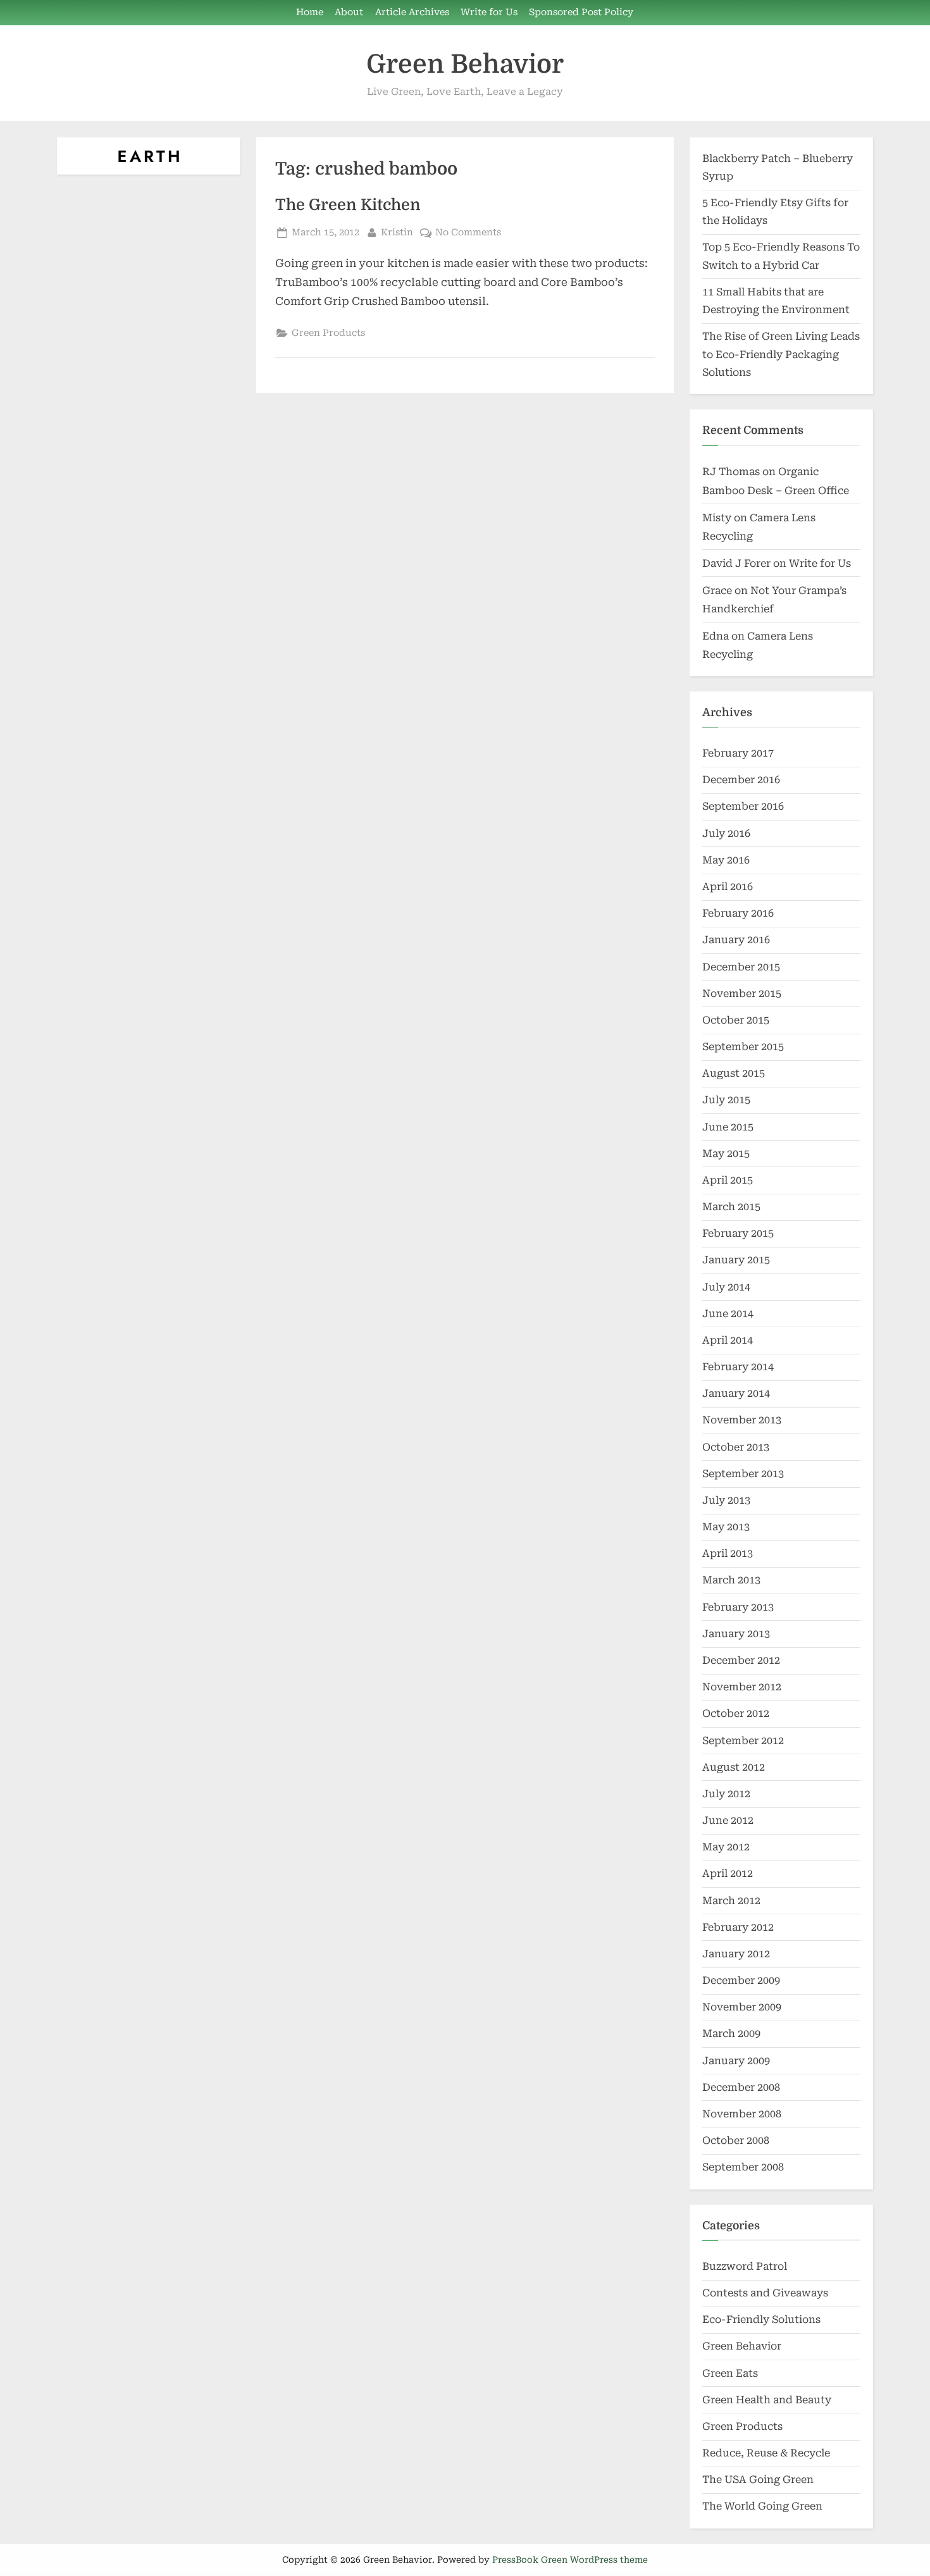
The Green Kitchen (348, 205)
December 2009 (741, 1980)
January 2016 (736, 940)
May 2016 (726, 860)
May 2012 (726, 1847)
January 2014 (736, 1393)
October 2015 (736, 1020)
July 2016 (726, 833)
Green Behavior (465, 64)
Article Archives (412, 12)
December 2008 (741, 2087)
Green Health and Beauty (767, 2400)
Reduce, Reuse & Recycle (766, 2453)
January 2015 (736, 1260)
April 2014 (728, 1340)
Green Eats (730, 2373)
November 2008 (742, 2114)
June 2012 (728, 1820)
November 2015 (742, 994)
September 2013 (743, 1474)
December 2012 (741, 1660)
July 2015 (726, 1100)
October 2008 (736, 2140)
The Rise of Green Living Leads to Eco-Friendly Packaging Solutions (781, 354)
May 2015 (726, 1154)
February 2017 (738, 753)
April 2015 (728, 1180)
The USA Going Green (758, 2480)
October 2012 (736, 1713)
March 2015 (731, 1207)
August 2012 (734, 1767)
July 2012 (726, 1794)
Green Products (328, 333)
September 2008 (743, 2167)
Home (310, 12)
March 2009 (731, 2034)
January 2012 (736, 1954)
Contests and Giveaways (765, 2293)
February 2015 (738, 1233)
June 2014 (728, 1314)
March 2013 (731, 1580)
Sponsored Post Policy (581, 12)
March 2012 (731, 1901)
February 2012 (738, 1927)
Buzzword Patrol (745, 2266)
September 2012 (743, 1741)
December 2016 (741, 780)
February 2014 (738, 1367)
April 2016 (728, 887)
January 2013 (736, 1634)
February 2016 (738, 913)
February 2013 (738, 1607)
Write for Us (489, 12)
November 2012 (742, 1687)
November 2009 (742, 2007)
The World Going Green (762, 2506)
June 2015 (728, 1127)
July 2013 (726, 1500)
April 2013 (728, 1553)
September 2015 (743, 1047)
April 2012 (728, 1873)
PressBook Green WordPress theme (570, 2560)
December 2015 (741, 967)
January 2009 (736, 2061)
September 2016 (743, 806)
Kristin (397, 232)
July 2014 (726, 1287)
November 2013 (742, 1420)
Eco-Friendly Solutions (761, 2319)
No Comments (468, 233)
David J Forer (736, 563)
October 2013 (736, 1447)
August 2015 (734, 1073)
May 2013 (726, 1527)
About (349, 12)
